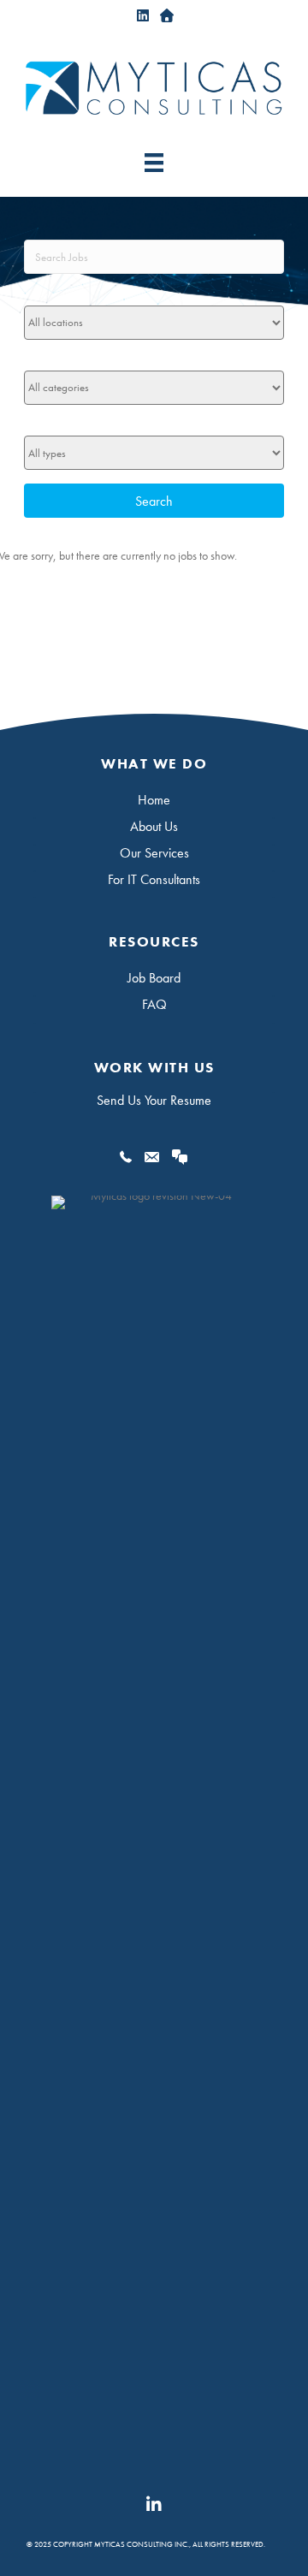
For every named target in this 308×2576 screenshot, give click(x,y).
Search (154, 501)
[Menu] (154, 162)
